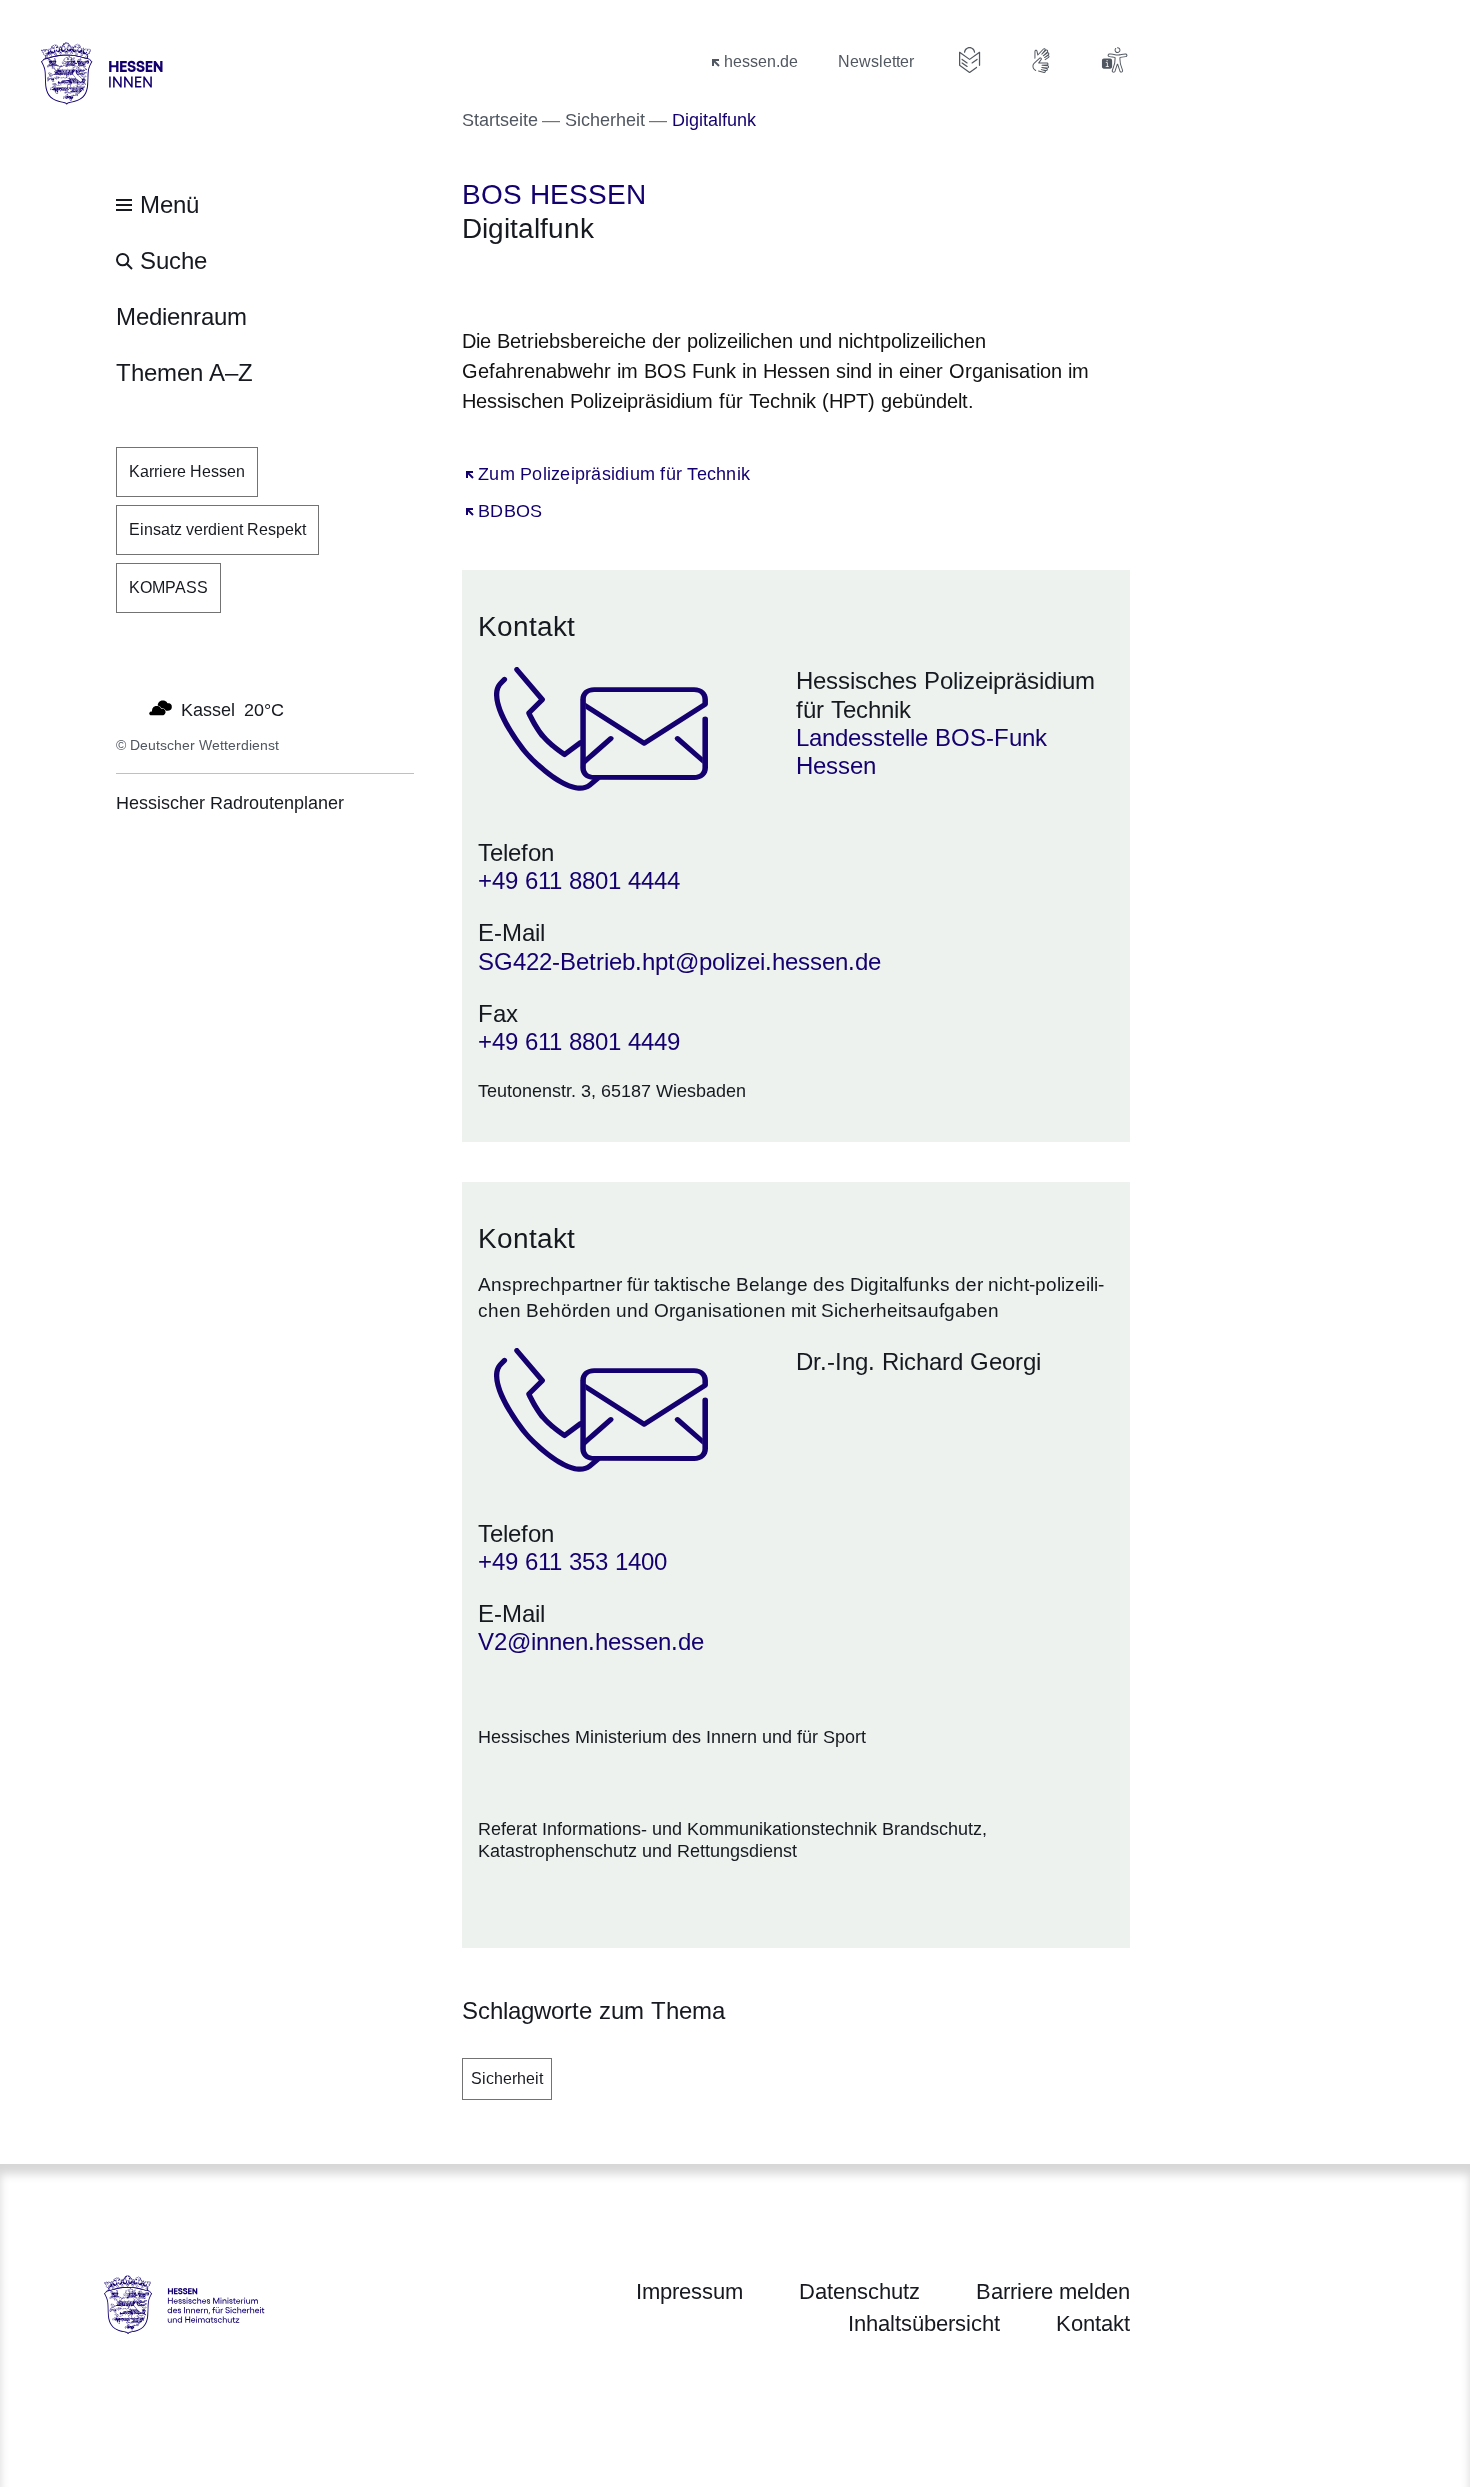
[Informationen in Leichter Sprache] (970, 60)
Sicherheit (507, 2078)
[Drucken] (633, 281)
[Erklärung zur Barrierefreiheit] (1114, 60)
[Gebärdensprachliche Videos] (1042, 60)
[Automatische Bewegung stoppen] (127, 708)
